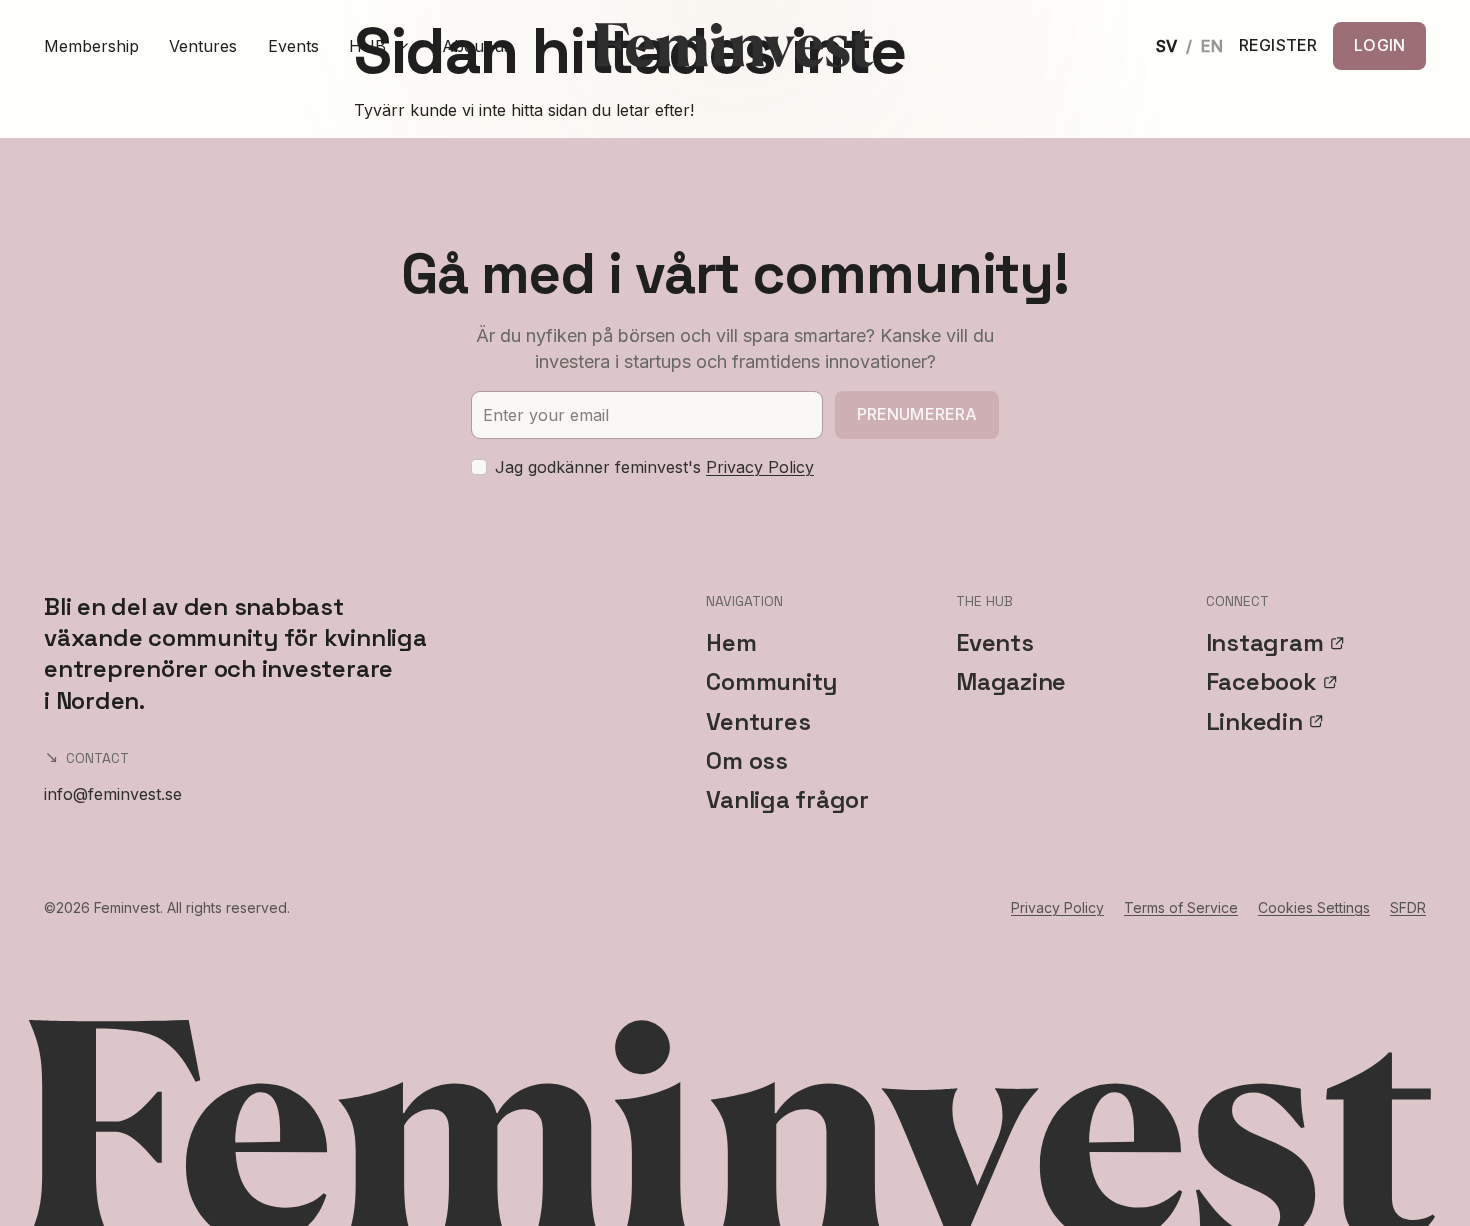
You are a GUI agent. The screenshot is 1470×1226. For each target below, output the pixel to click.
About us (477, 46)
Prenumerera (917, 414)
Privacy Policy (760, 467)
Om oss (747, 760)
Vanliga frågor (787, 799)
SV (1166, 46)
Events (293, 46)
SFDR (1408, 907)
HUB (367, 46)
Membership (91, 46)
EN (1212, 46)
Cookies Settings (1314, 907)
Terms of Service (1181, 907)
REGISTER (1278, 46)
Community (771, 681)
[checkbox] (479, 467)
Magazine (1011, 681)
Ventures (203, 46)
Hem (731, 642)
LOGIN (1379, 45)
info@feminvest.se (113, 794)
